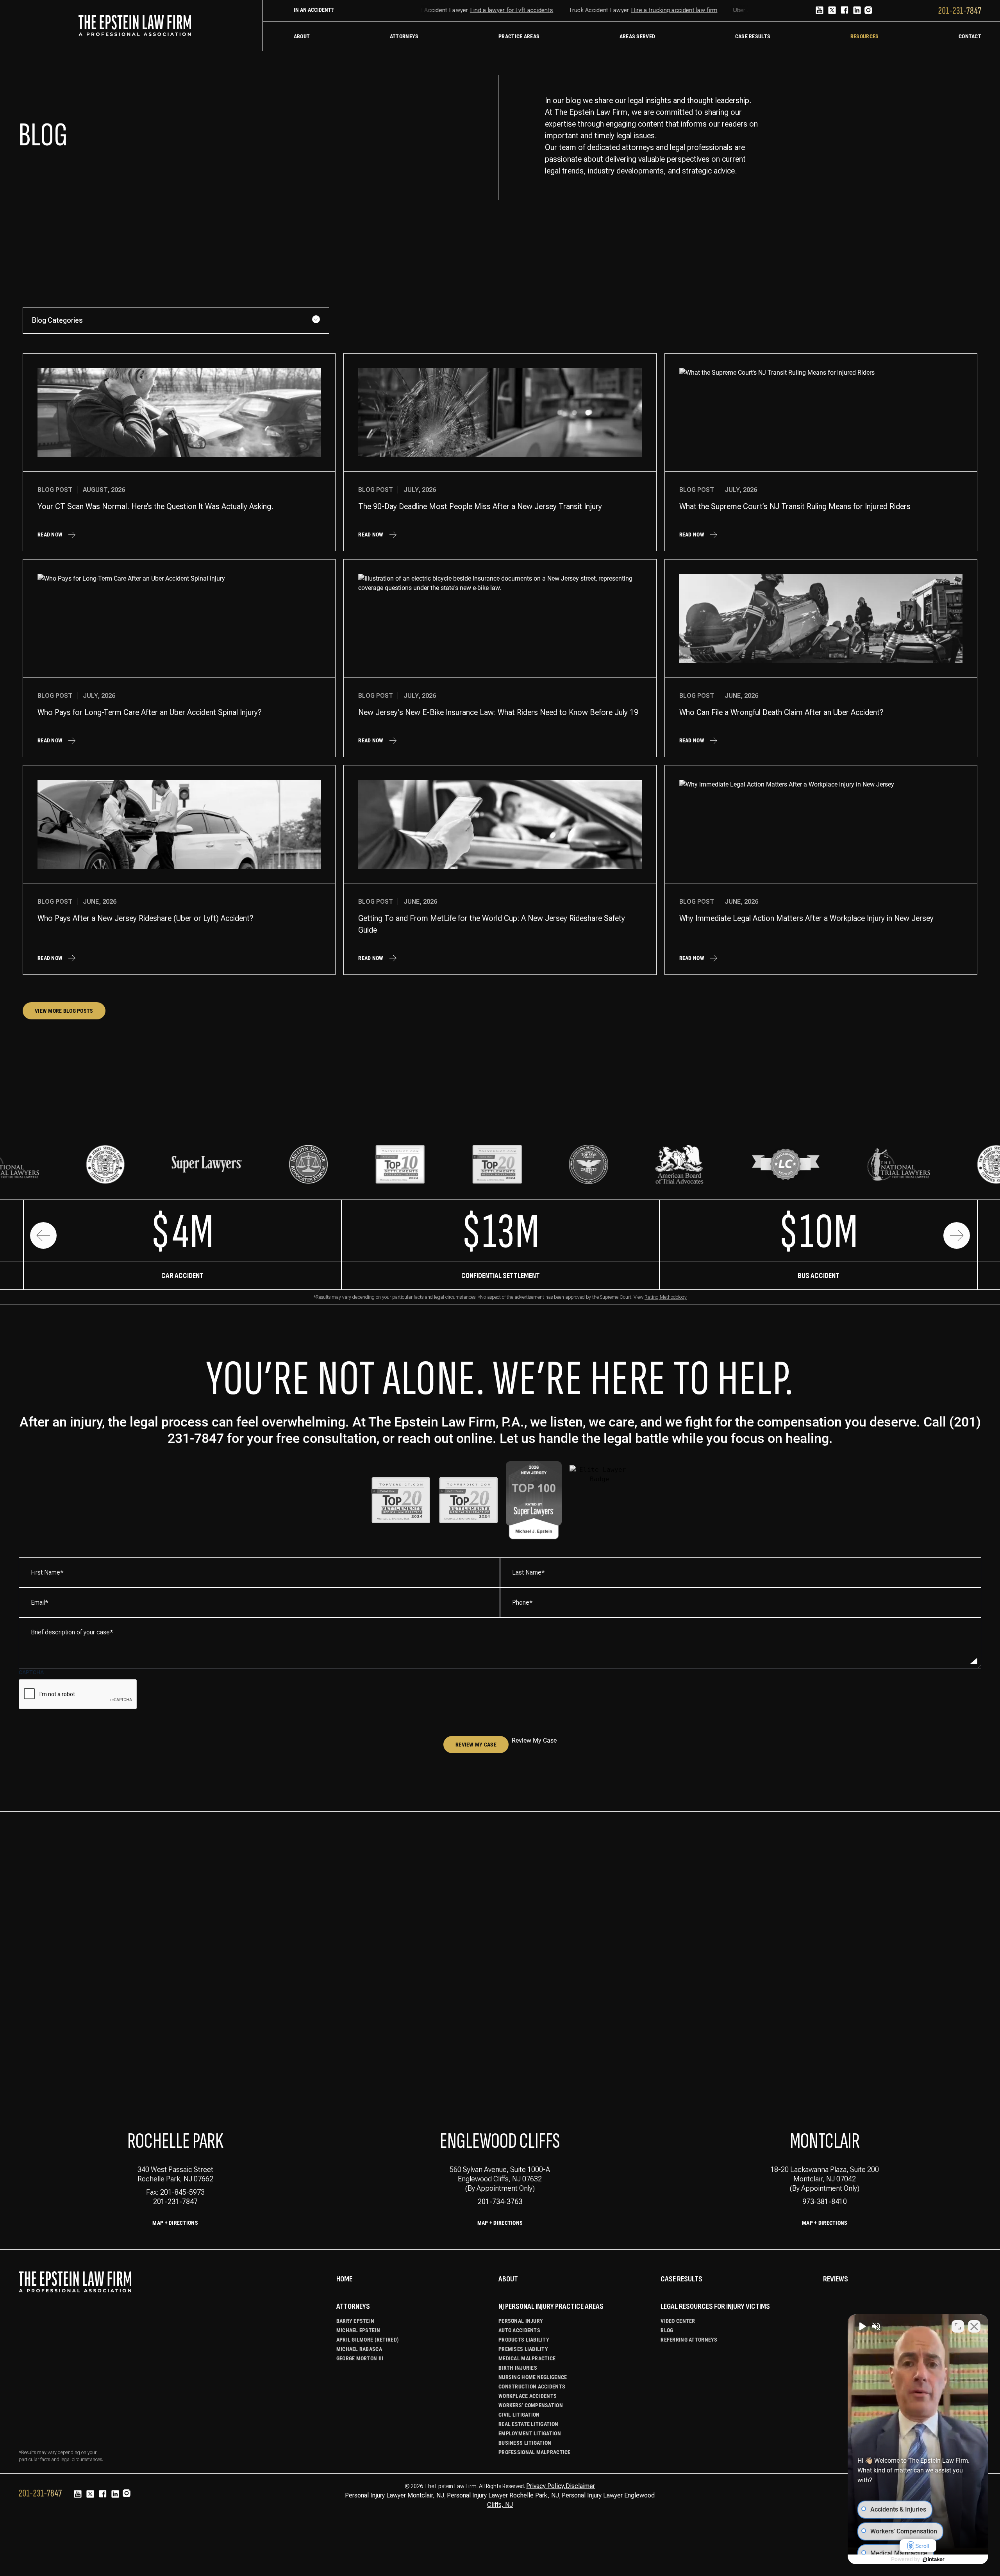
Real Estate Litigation (528, 2424)
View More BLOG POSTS (64, 1011)
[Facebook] (845, 11)
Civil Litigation (519, 2415)
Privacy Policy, (546, 2486)
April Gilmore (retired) (368, 2340)
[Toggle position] (958, 2326)
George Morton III (360, 2358)
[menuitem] (302, 36)
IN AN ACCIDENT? (314, 10)
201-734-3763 (500, 2201)
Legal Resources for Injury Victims (715, 2306)
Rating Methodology (666, 1297)
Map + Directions (175, 2223)
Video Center (678, 2321)
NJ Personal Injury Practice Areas (551, 2306)
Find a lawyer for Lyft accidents (480, 10)
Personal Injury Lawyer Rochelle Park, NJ (503, 2495)
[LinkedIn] (857, 11)
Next (957, 1235)
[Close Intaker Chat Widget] (974, 2326)
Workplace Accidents (528, 2396)
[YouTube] (820, 11)
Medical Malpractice (527, 2358)
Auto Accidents (519, 2330)
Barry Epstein (355, 2321)
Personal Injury (521, 2321)
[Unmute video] (862, 2326)
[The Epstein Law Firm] (135, 25)
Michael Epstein (358, 2330)
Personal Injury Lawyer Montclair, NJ (395, 2495)
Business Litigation (525, 2443)
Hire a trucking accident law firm (643, 10)
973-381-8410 (825, 2201)
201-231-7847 (175, 2201)
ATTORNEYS (353, 2306)
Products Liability (524, 2340)
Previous (43, 1235)
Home (344, 2279)
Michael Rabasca (359, 2349)
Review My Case (476, 1745)
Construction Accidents (532, 2387)
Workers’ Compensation (531, 2405)
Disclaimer (580, 2486)
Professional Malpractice (535, 2452)
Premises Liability (523, 2349)
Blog (667, 2330)
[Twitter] (832, 11)
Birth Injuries (518, 2368)
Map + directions (500, 2223)
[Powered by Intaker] (934, 2560)
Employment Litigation (530, 2433)
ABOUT (508, 2279)
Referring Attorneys (689, 2340)
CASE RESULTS (681, 2279)
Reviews (836, 2279)
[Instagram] (868, 11)
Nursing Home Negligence (533, 2377)
